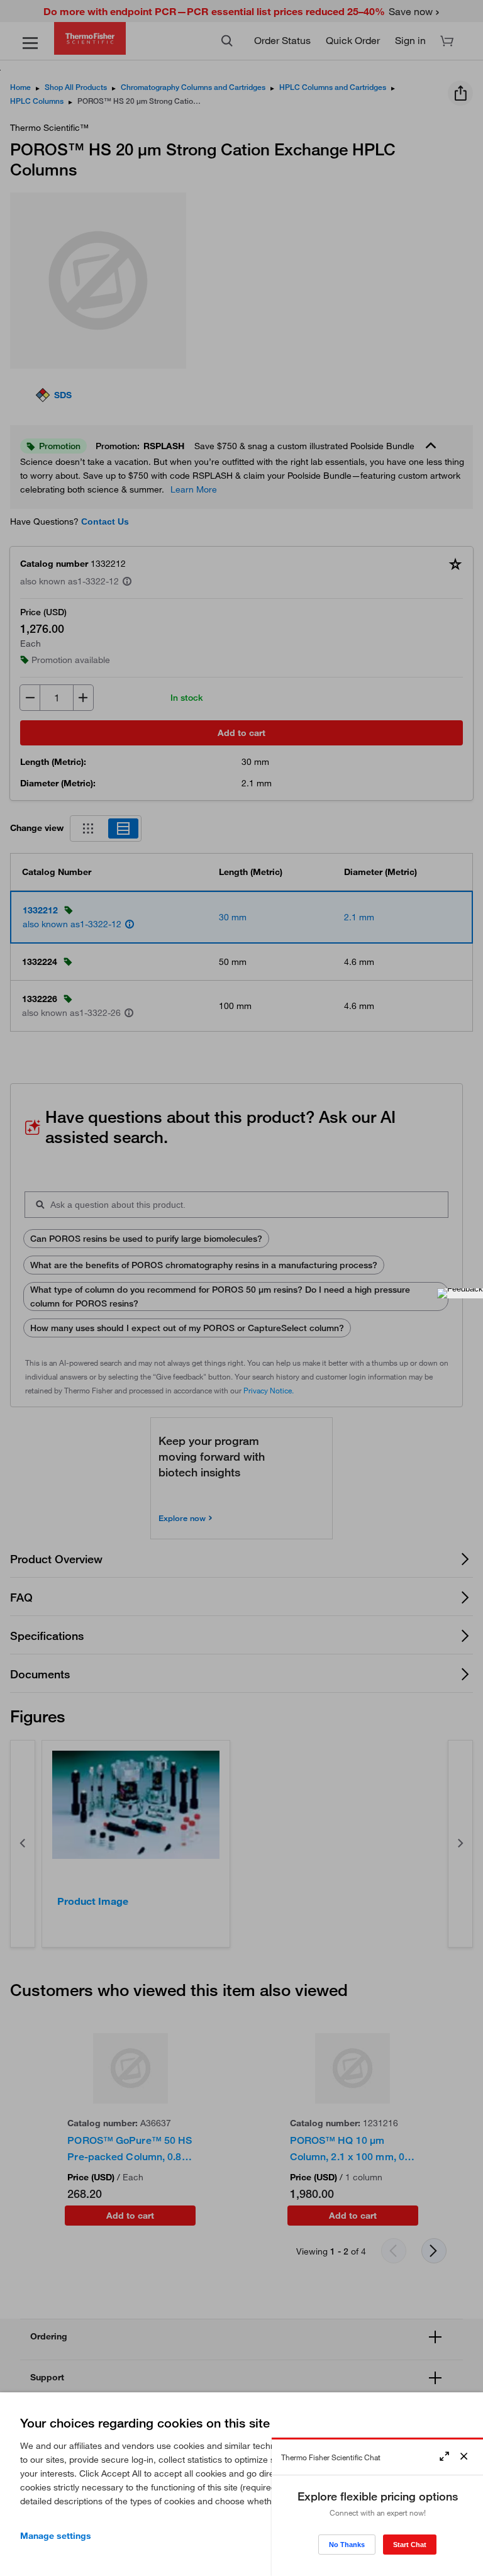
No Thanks (347, 2545)
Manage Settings (56, 2536)
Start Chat (410, 2545)
